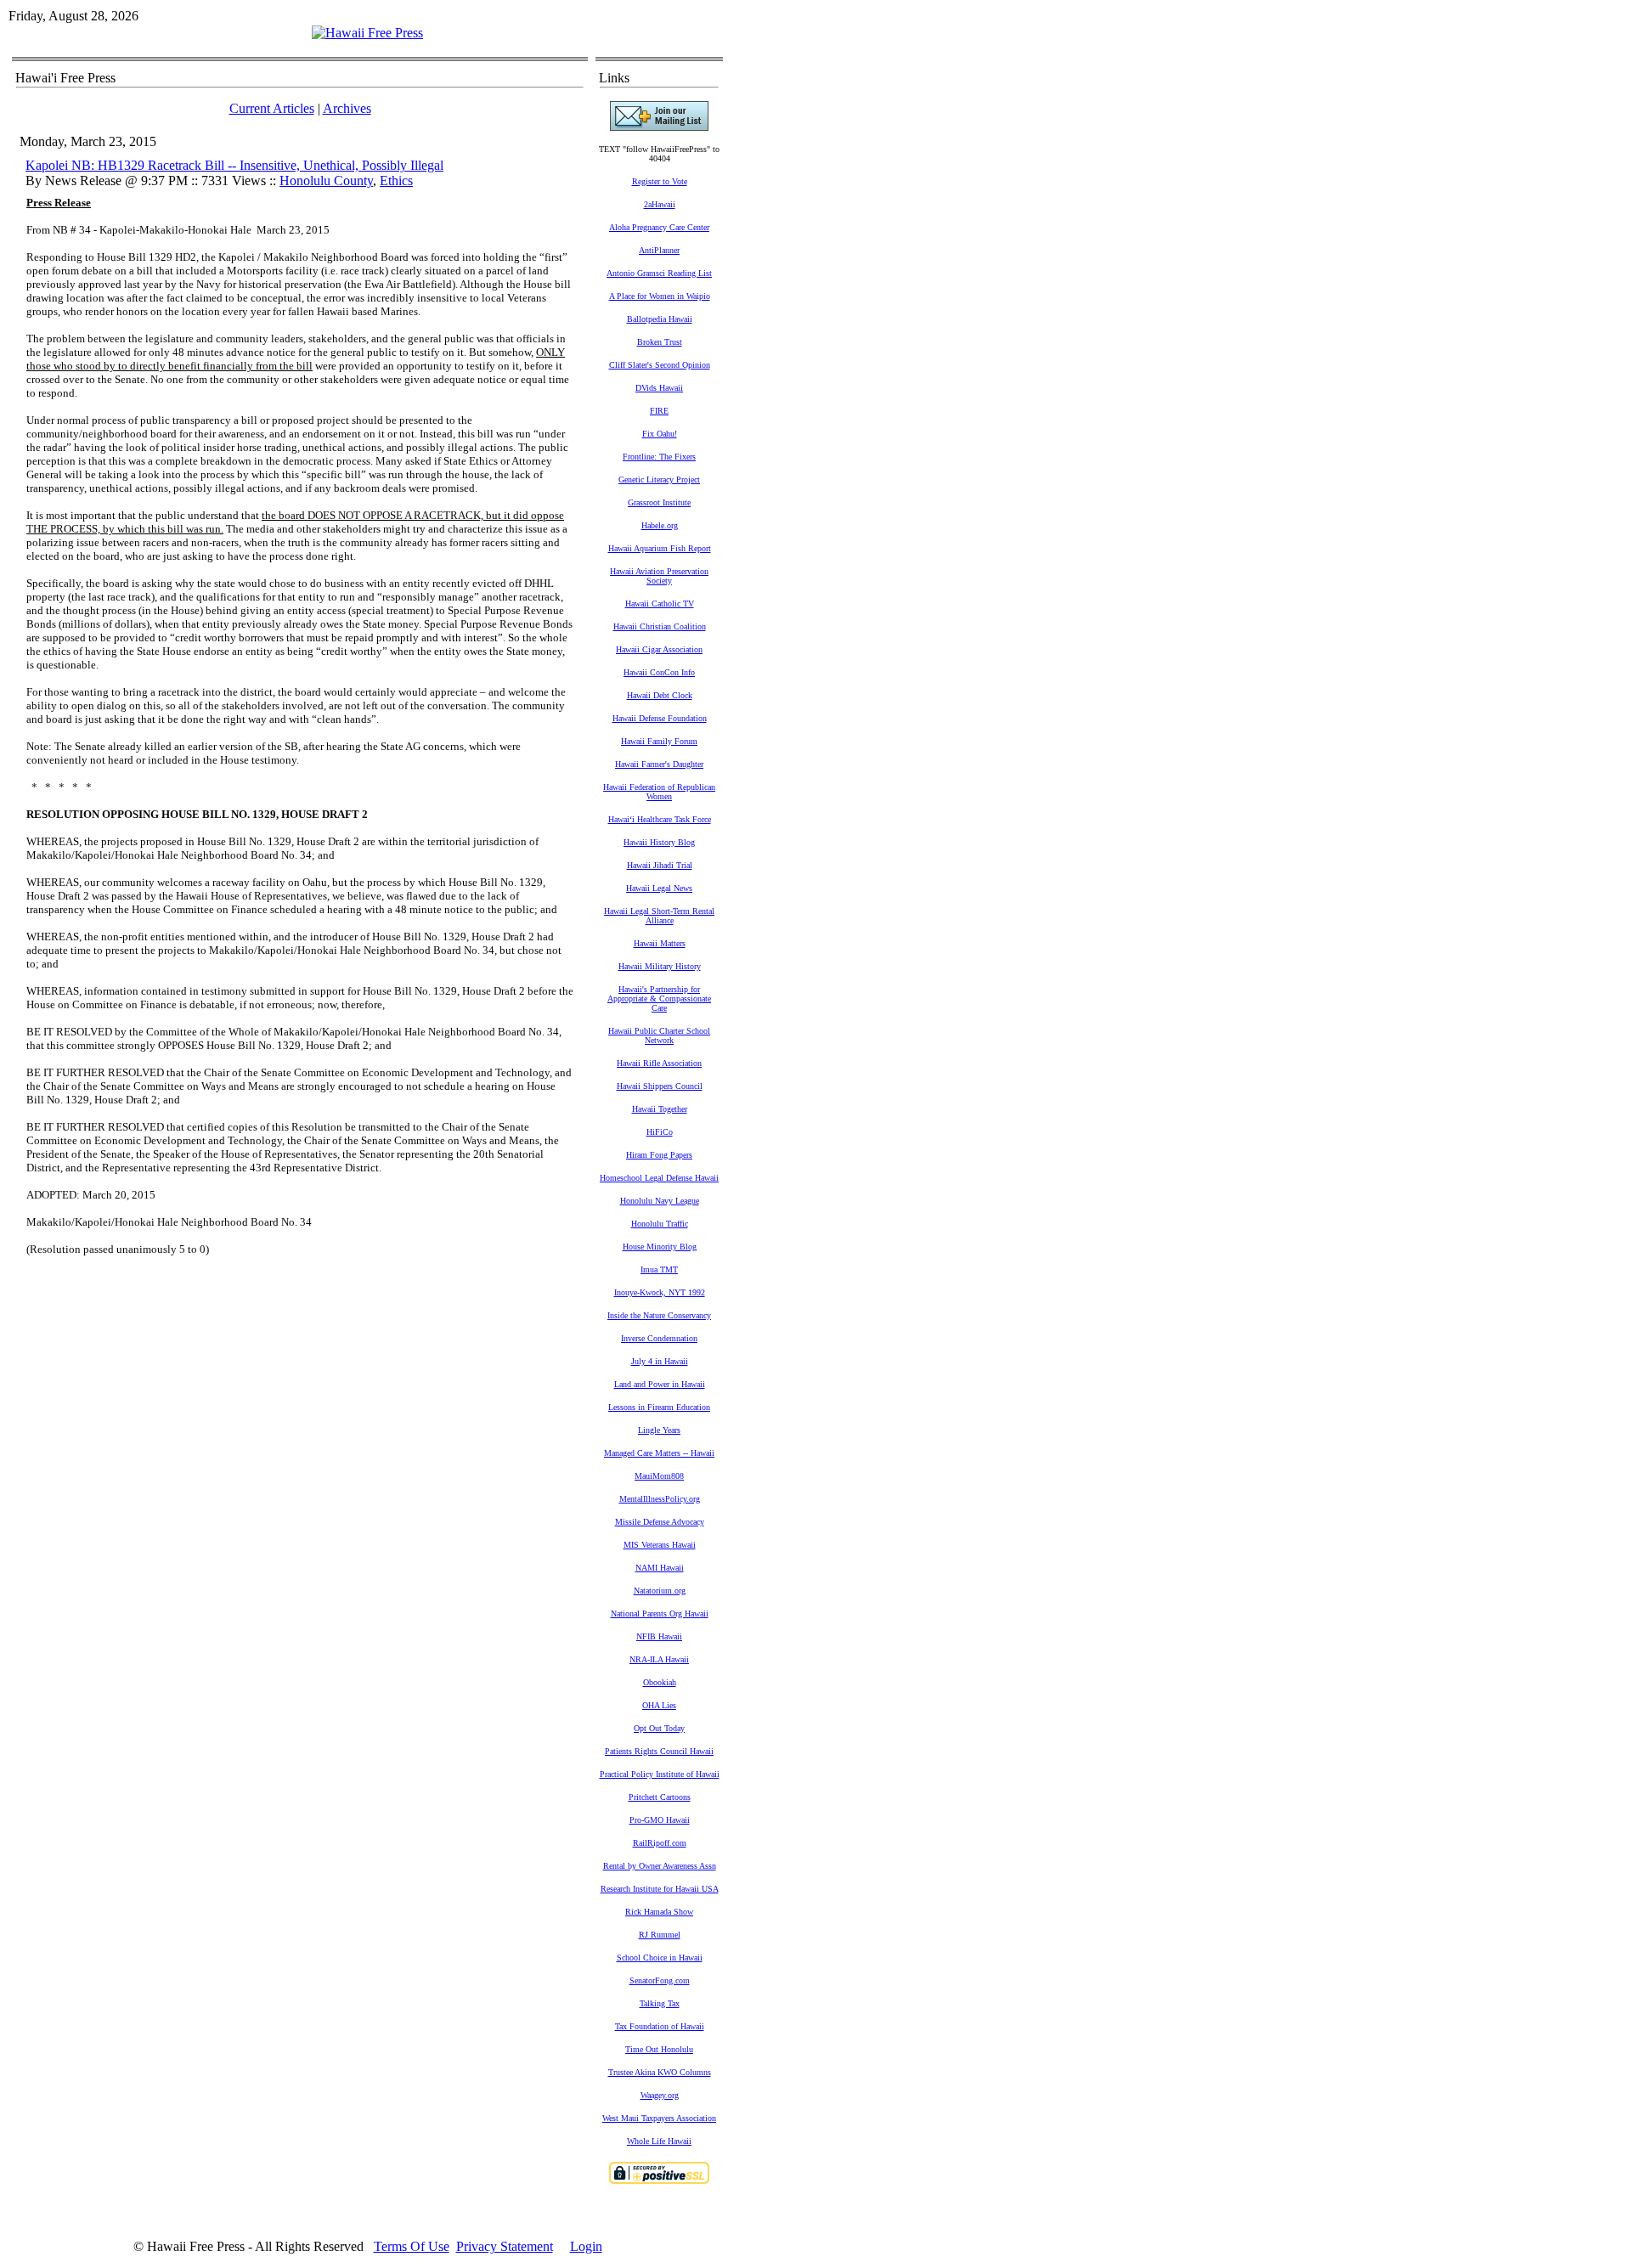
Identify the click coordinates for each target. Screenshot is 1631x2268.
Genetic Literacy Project (659, 480)
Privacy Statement (505, 2246)
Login (586, 2246)
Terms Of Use (412, 2246)
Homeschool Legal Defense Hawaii (659, 1178)
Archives (347, 108)
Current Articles (272, 108)
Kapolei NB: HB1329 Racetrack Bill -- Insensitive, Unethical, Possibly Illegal (234, 165)
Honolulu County (326, 181)
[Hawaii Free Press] (367, 33)
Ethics (396, 181)
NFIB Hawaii (659, 1636)
